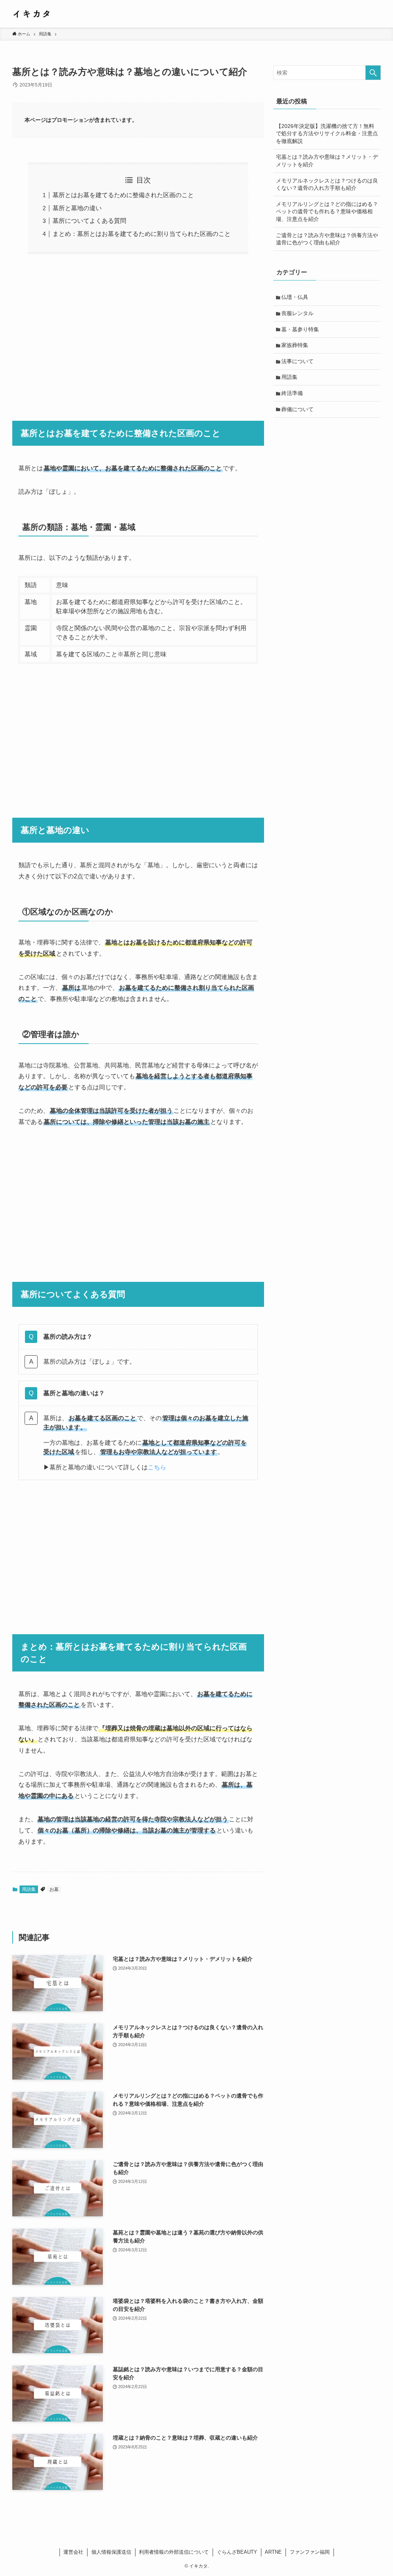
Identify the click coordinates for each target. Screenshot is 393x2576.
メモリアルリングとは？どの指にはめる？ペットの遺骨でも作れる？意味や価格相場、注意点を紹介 (327, 212)
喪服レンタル (297, 313)
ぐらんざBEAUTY (237, 2552)
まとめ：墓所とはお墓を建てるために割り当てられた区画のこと (142, 234)
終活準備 (292, 393)
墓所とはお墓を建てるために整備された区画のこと (123, 195)
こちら (157, 1467)
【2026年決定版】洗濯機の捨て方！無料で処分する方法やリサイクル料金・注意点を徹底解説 (327, 134)
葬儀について (297, 409)
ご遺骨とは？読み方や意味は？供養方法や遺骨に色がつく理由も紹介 (327, 239)
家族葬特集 (295, 345)
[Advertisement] (138, 332)
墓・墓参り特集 (300, 329)
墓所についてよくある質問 (89, 221)
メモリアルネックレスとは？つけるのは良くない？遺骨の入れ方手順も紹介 (327, 184)
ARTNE (273, 2552)
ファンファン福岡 (310, 2552)
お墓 (54, 1889)
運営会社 (73, 2552)
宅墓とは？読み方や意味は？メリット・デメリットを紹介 (327, 161)
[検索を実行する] (373, 73)
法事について (297, 361)
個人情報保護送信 (111, 2552)
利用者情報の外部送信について (174, 2552)
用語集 (29, 1889)
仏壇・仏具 (295, 297)
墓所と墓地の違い (77, 208)
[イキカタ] (31, 14)
